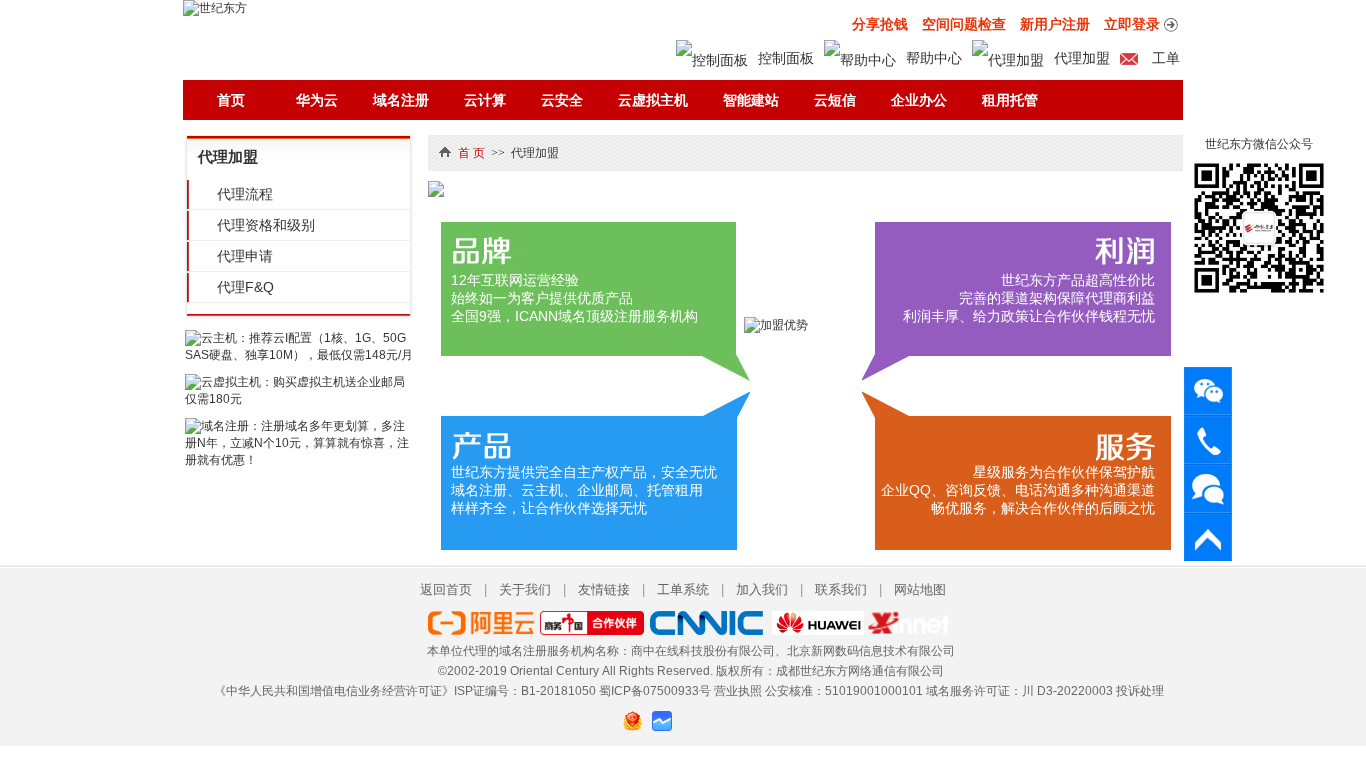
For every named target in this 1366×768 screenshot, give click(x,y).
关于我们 (525, 589)
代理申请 (245, 256)
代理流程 (245, 194)
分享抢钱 (880, 24)
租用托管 (1010, 100)
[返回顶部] (1208, 537)
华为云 (317, 100)
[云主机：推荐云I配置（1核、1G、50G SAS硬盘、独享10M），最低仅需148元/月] (299, 355)
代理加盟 (1082, 58)
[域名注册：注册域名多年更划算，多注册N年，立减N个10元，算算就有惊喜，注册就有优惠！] (299, 460)
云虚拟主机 (653, 100)
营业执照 (738, 691)
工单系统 (683, 589)
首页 (231, 100)
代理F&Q (245, 287)
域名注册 (401, 100)
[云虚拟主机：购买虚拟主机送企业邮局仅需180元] (299, 399)
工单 (1164, 58)
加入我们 (762, 589)
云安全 (562, 100)
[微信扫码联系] (1208, 390)
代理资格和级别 (266, 225)
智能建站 (751, 100)
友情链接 (604, 589)
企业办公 (919, 100)
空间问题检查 (964, 24)
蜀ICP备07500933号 (655, 691)
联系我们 (841, 589)
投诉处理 (1140, 691)
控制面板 (786, 58)
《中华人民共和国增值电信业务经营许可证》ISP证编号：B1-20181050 (405, 691)
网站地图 (920, 589)
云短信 (835, 100)
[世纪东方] (215, 8)
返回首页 (446, 589)
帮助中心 (934, 58)
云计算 (485, 100)
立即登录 (1132, 24)
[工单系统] (1208, 488)
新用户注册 (1055, 24)
